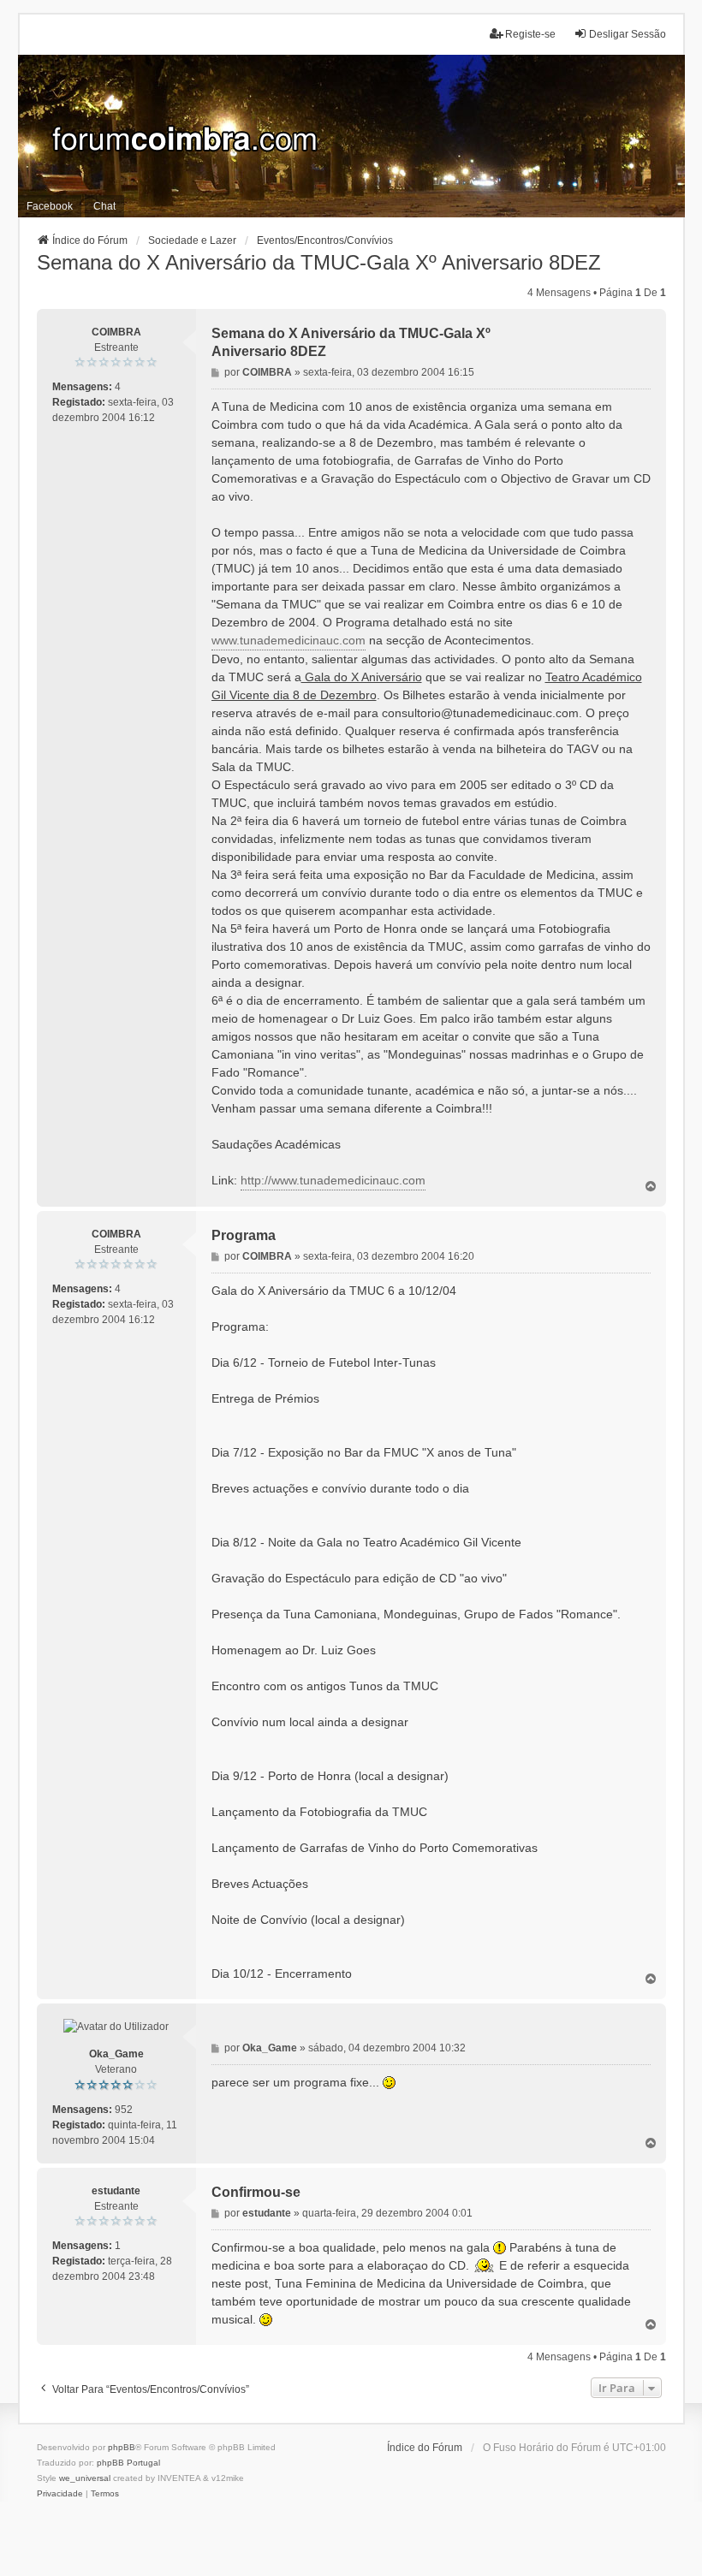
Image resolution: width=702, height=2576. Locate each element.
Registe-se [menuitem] (530, 34)
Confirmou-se (256, 2192)
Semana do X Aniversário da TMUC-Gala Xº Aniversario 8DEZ (319, 262)
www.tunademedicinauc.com (289, 640)
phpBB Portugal (128, 2463)
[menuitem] (60, 2494)
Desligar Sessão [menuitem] (628, 34)
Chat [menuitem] (104, 206)
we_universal (85, 2478)
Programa (244, 1235)
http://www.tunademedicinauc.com (333, 1180)
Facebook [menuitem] (50, 206)
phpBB (122, 2447)
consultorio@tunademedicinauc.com (480, 713)
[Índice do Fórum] (351, 136)
